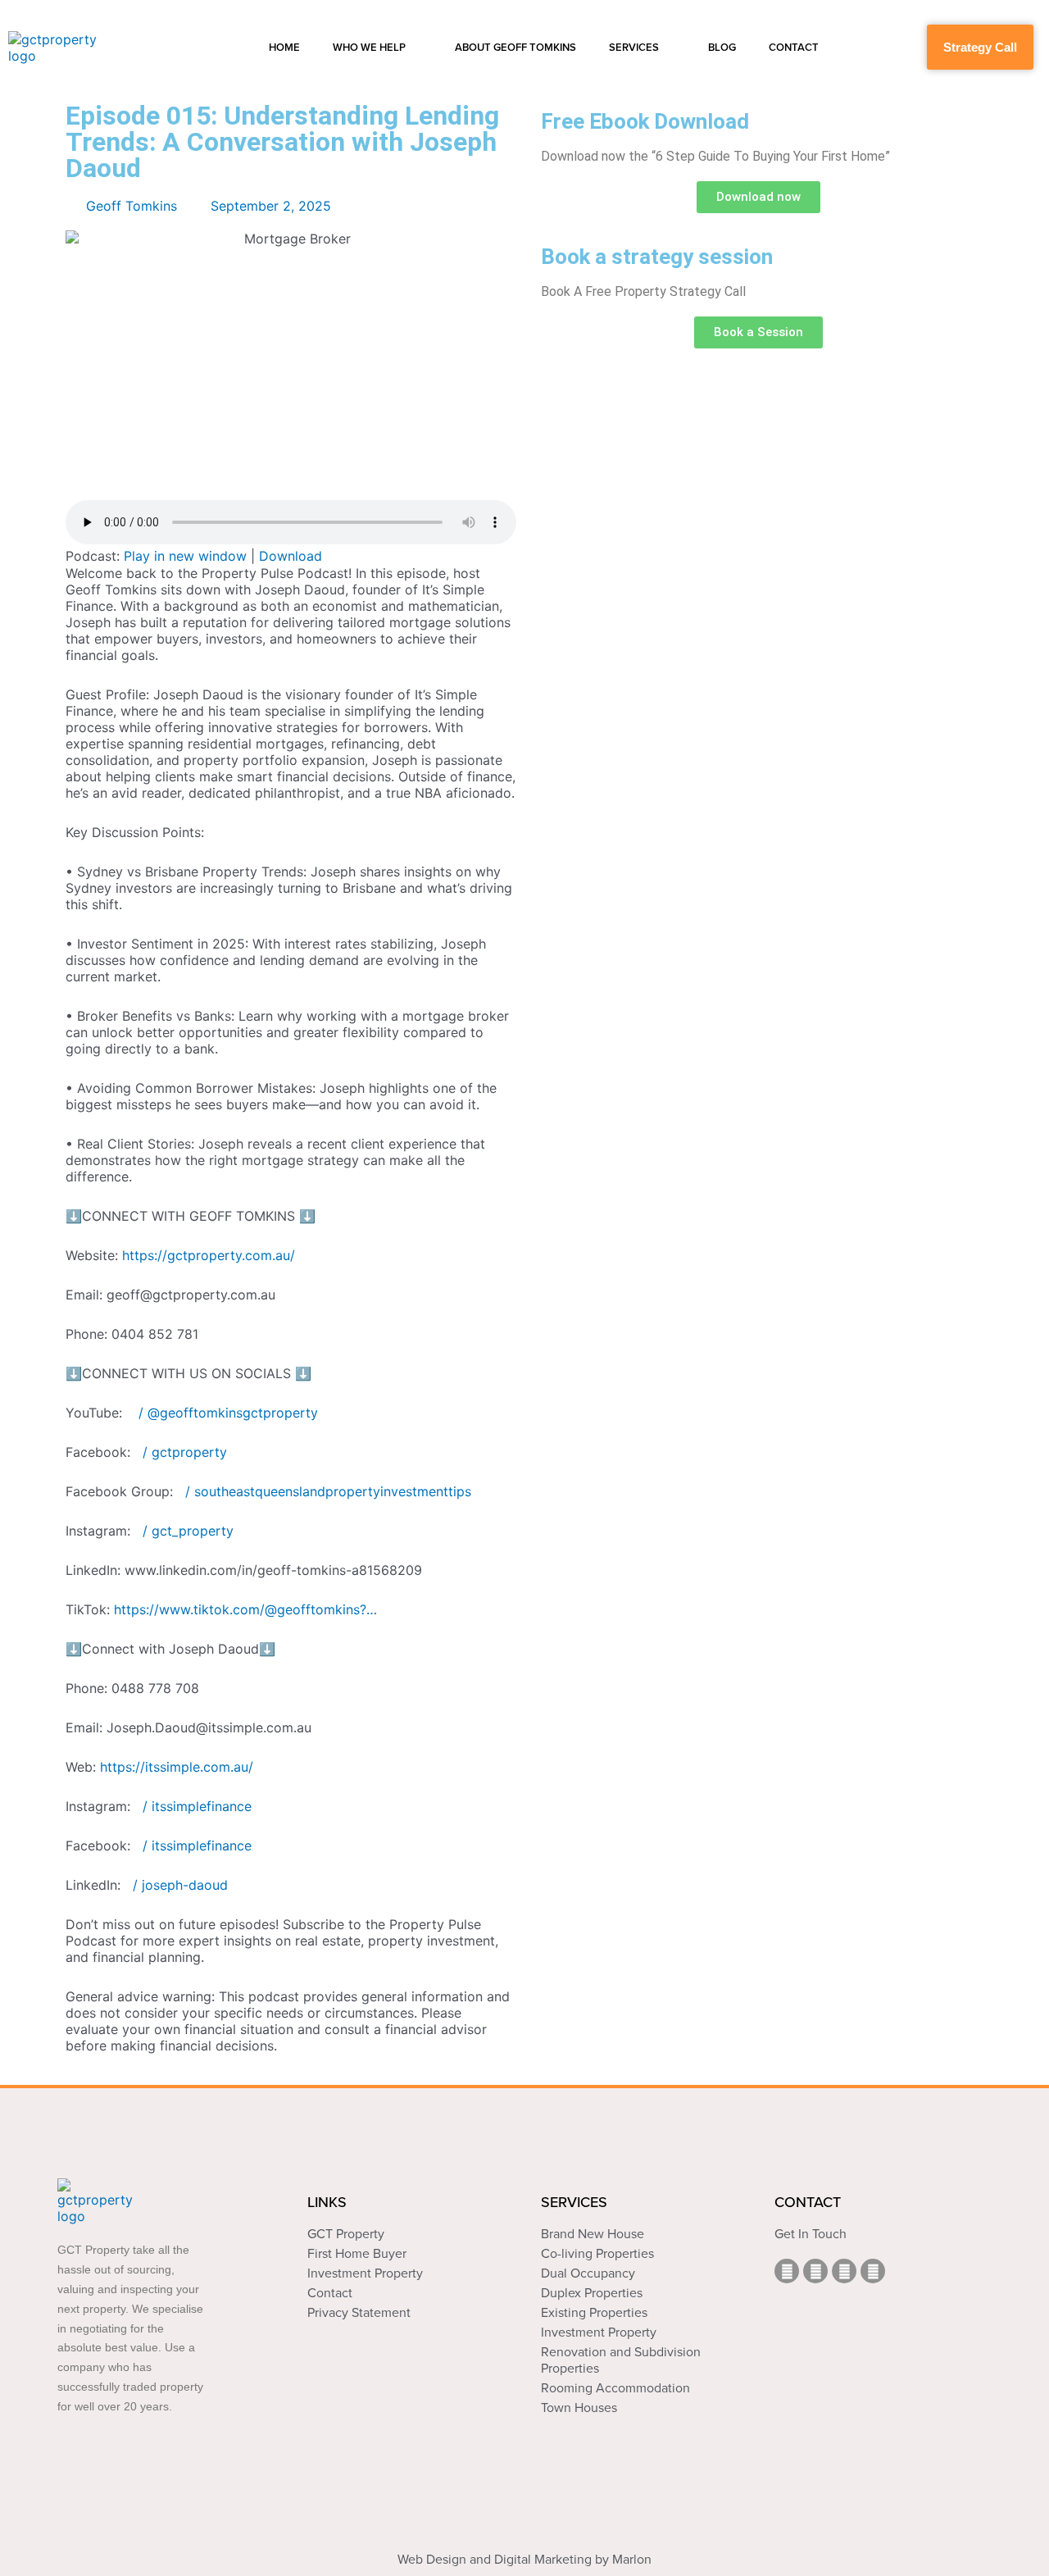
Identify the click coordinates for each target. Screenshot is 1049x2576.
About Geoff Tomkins (515, 48)
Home (284, 48)
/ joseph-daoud (180, 1885)
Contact (794, 48)
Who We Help (369, 48)
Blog (722, 48)
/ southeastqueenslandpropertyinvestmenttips (328, 1491)
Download (291, 556)
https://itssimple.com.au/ (177, 1767)
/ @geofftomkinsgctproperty (226, 1413)
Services (634, 48)
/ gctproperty (185, 1452)
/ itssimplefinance (197, 1806)
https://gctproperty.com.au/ (209, 1255)
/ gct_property (188, 1531)
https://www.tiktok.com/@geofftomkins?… (245, 1609)
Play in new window (185, 556)
